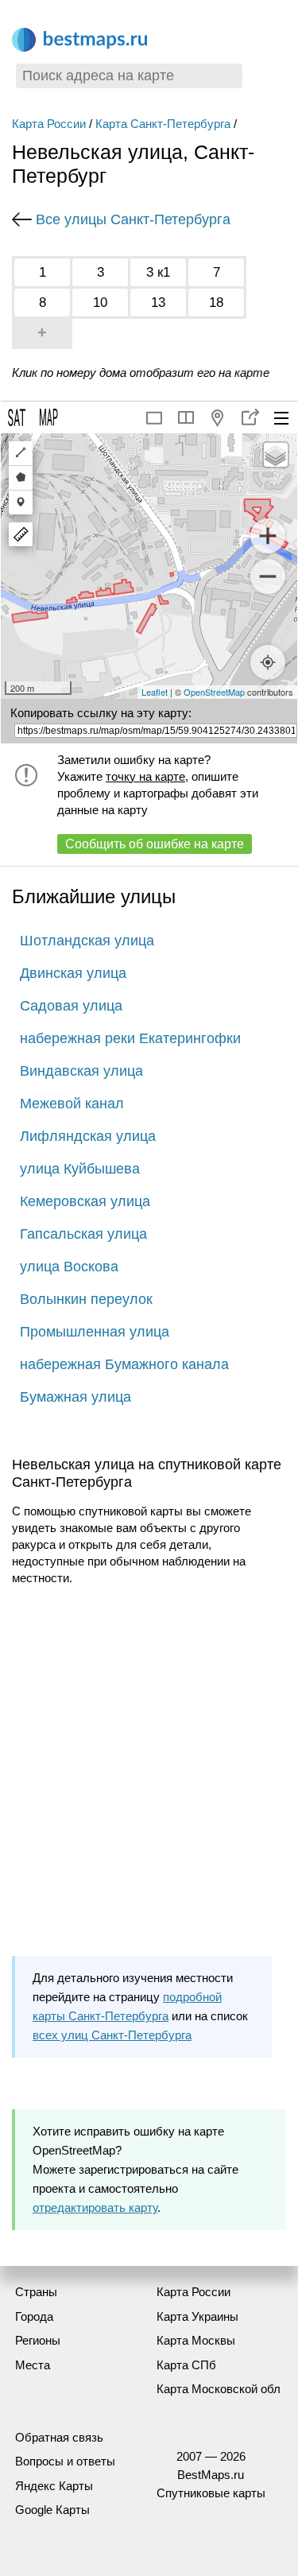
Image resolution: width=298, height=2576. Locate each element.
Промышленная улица (95, 1332)
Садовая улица (71, 1006)
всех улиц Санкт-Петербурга (112, 2035)
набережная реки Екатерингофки (130, 1038)
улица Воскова (69, 1267)
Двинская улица (73, 973)
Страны (36, 2292)
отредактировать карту (95, 2207)
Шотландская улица (87, 941)
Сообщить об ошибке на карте (155, 844)
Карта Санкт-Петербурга (163, 124)
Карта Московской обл (219, 2389)
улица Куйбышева (80, 1169)
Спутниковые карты (211, 2493)
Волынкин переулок (86, 1299)
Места (33, 2365)
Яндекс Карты (54, 2486)
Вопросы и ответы (65, 2461)
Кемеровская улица (85, 1201)
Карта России (49, 124)
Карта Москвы (196, 2340)
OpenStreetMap (214, 692)
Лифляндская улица (88, 1136)
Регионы (38, 2340)
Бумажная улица (75, 1397)
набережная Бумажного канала (124, 1364)
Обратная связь (59, 2437)
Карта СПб (186, 2365)
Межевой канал (72, 1104)
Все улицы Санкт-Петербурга (133, 219)
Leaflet (155, 692)
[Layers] (276, 455)
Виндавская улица (81, 1071)
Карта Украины (197, 2316)
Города (34, 2316)
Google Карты (52, 2510)
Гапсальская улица (83, 1234)
